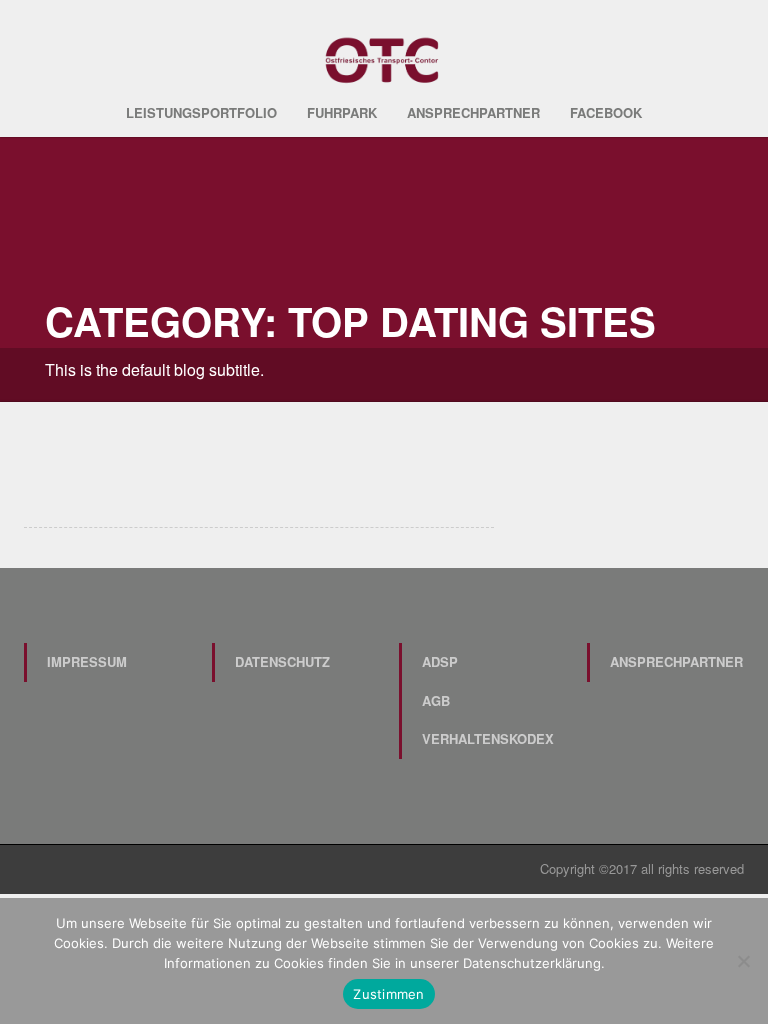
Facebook (606, 112)
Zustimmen (388, 994)
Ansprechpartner (473, 112)
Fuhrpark (342, 112)
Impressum (87, 661)
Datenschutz (282, 661)
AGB (436, 700)
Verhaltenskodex (488, 738)
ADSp (440, 661)
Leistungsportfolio (201, 112)
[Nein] (743, 961)
